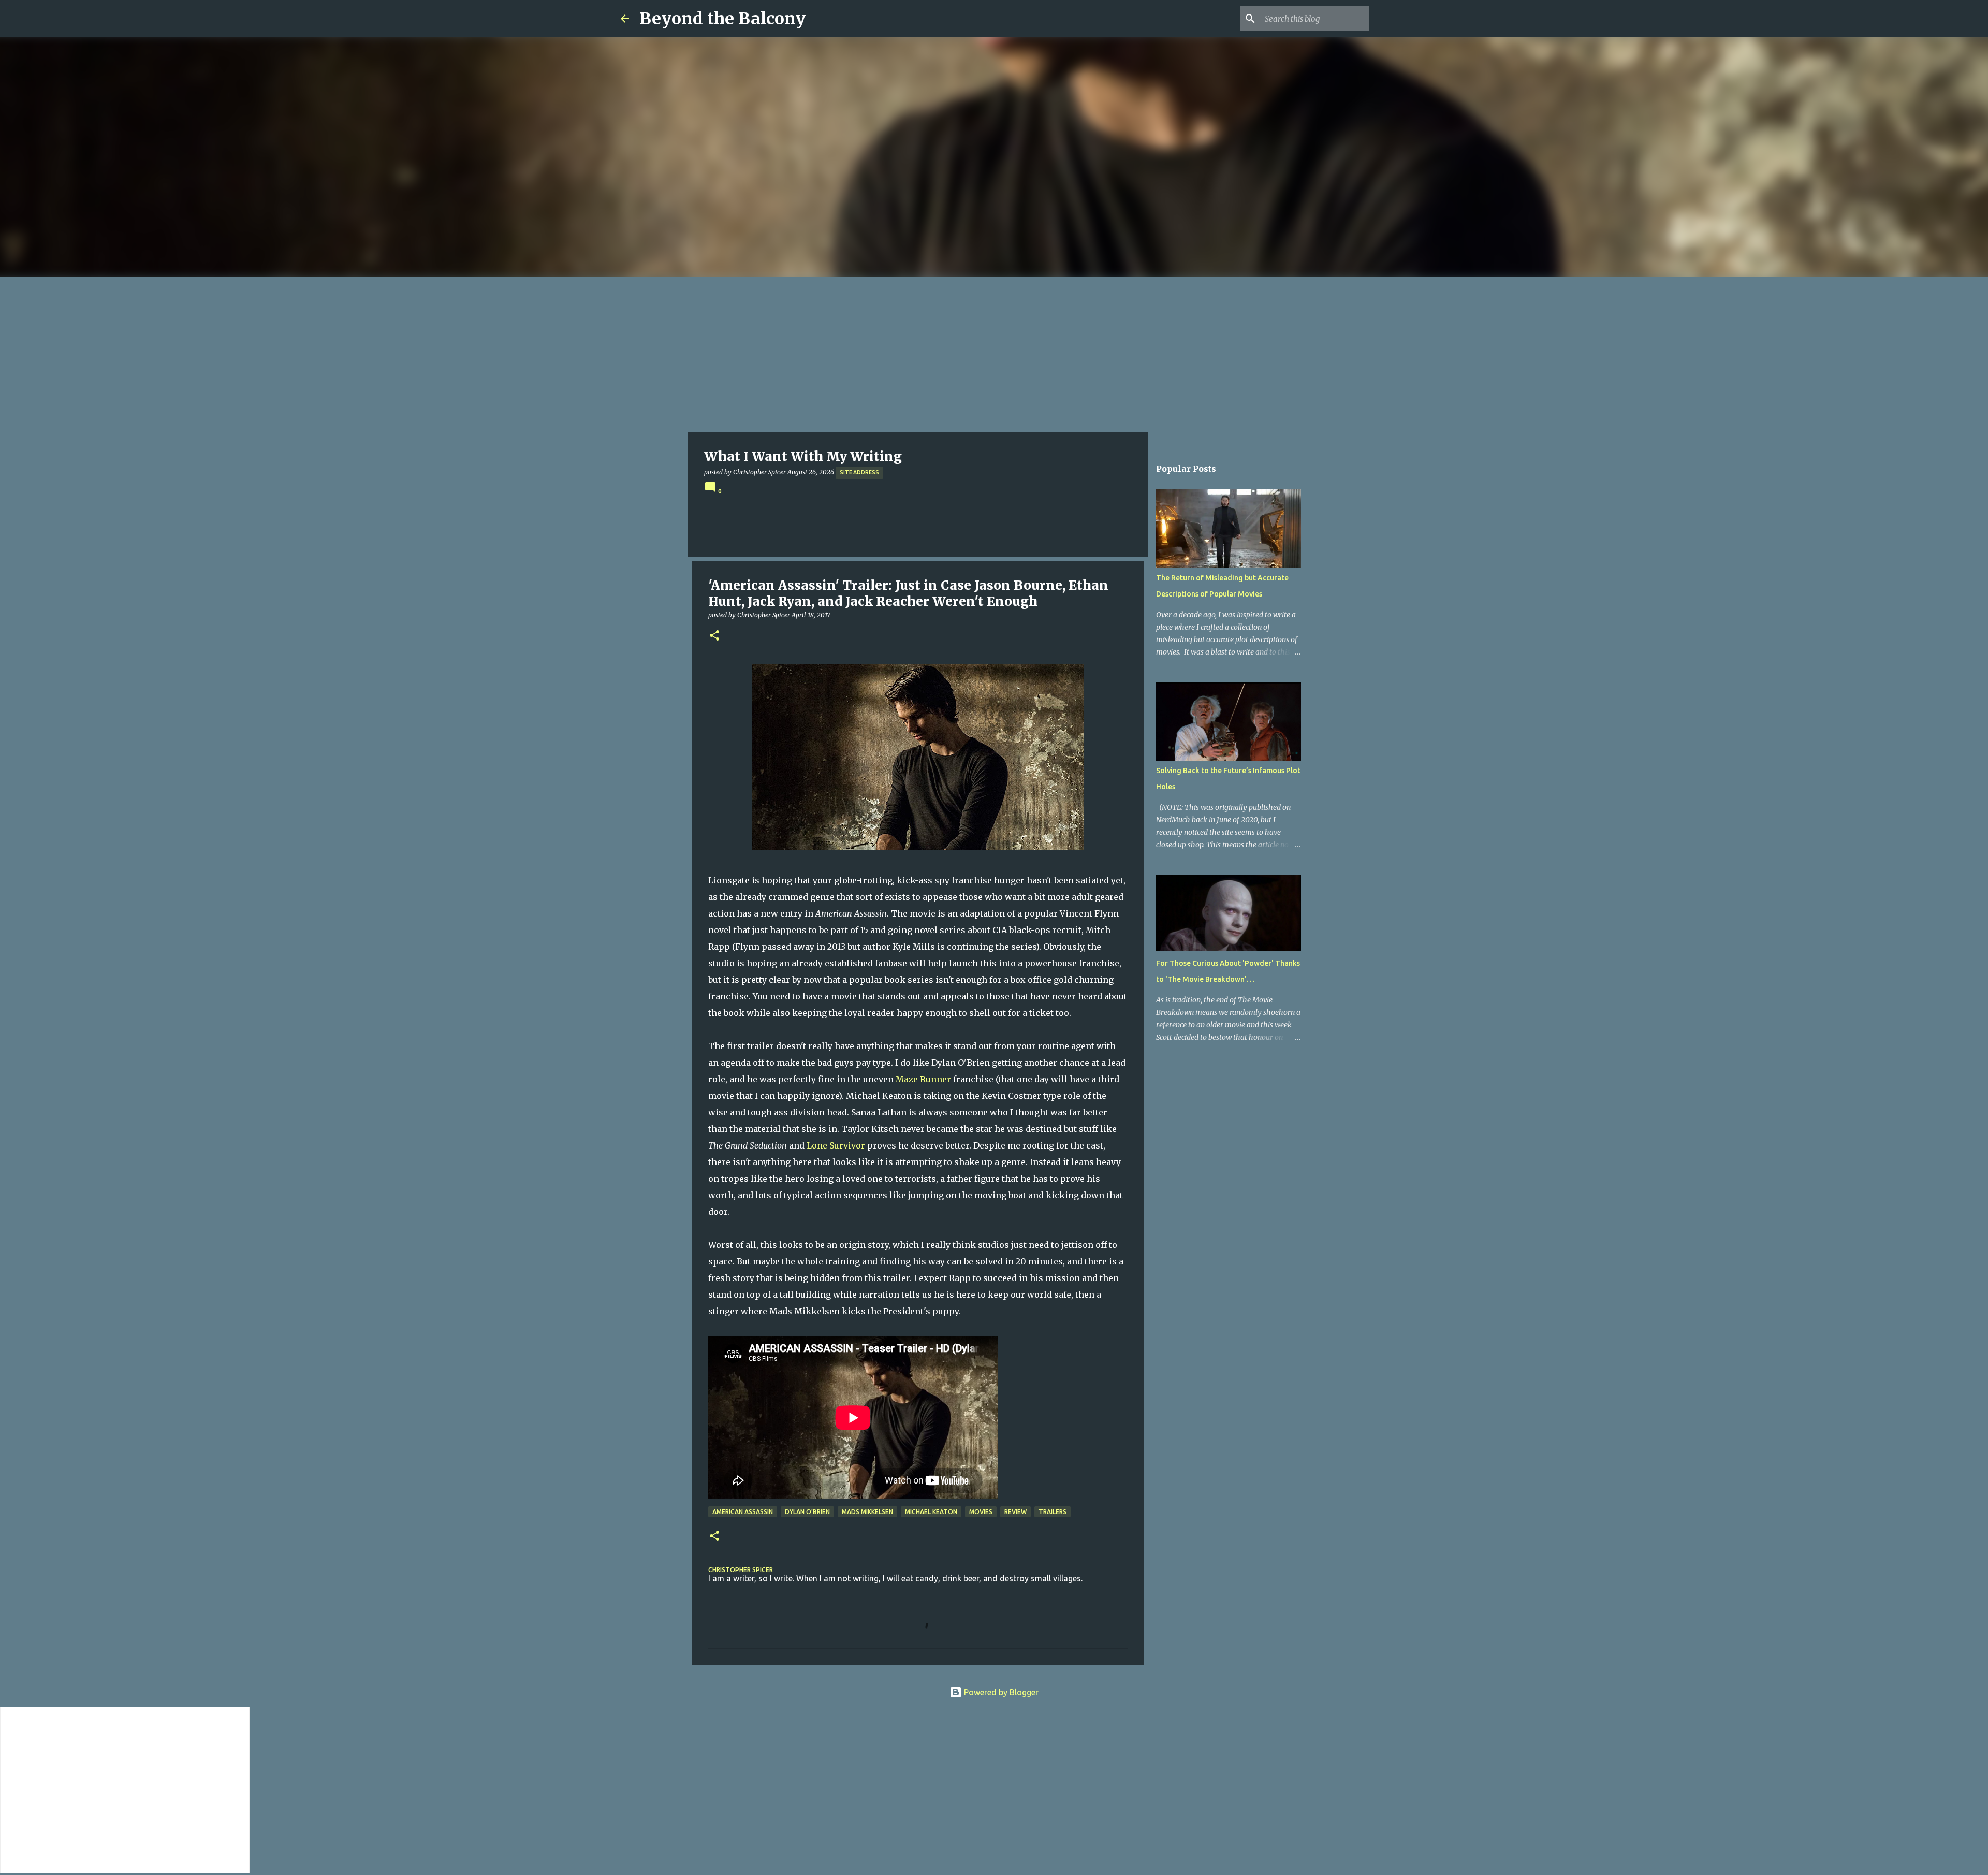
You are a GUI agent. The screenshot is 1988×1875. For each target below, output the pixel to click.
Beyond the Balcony (722, 19)
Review (1015, 1512)
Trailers (1053, 1512)
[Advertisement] (994, 354)
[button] (714, 636)
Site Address (859, 472)
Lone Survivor (836, 1145)
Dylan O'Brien (807, 1512)
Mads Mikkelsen (867, 1512)
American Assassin (743, 1512)
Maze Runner (923, 1079)
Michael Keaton (931, 1512)
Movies (981, 1512)
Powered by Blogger (1000, 1692)
